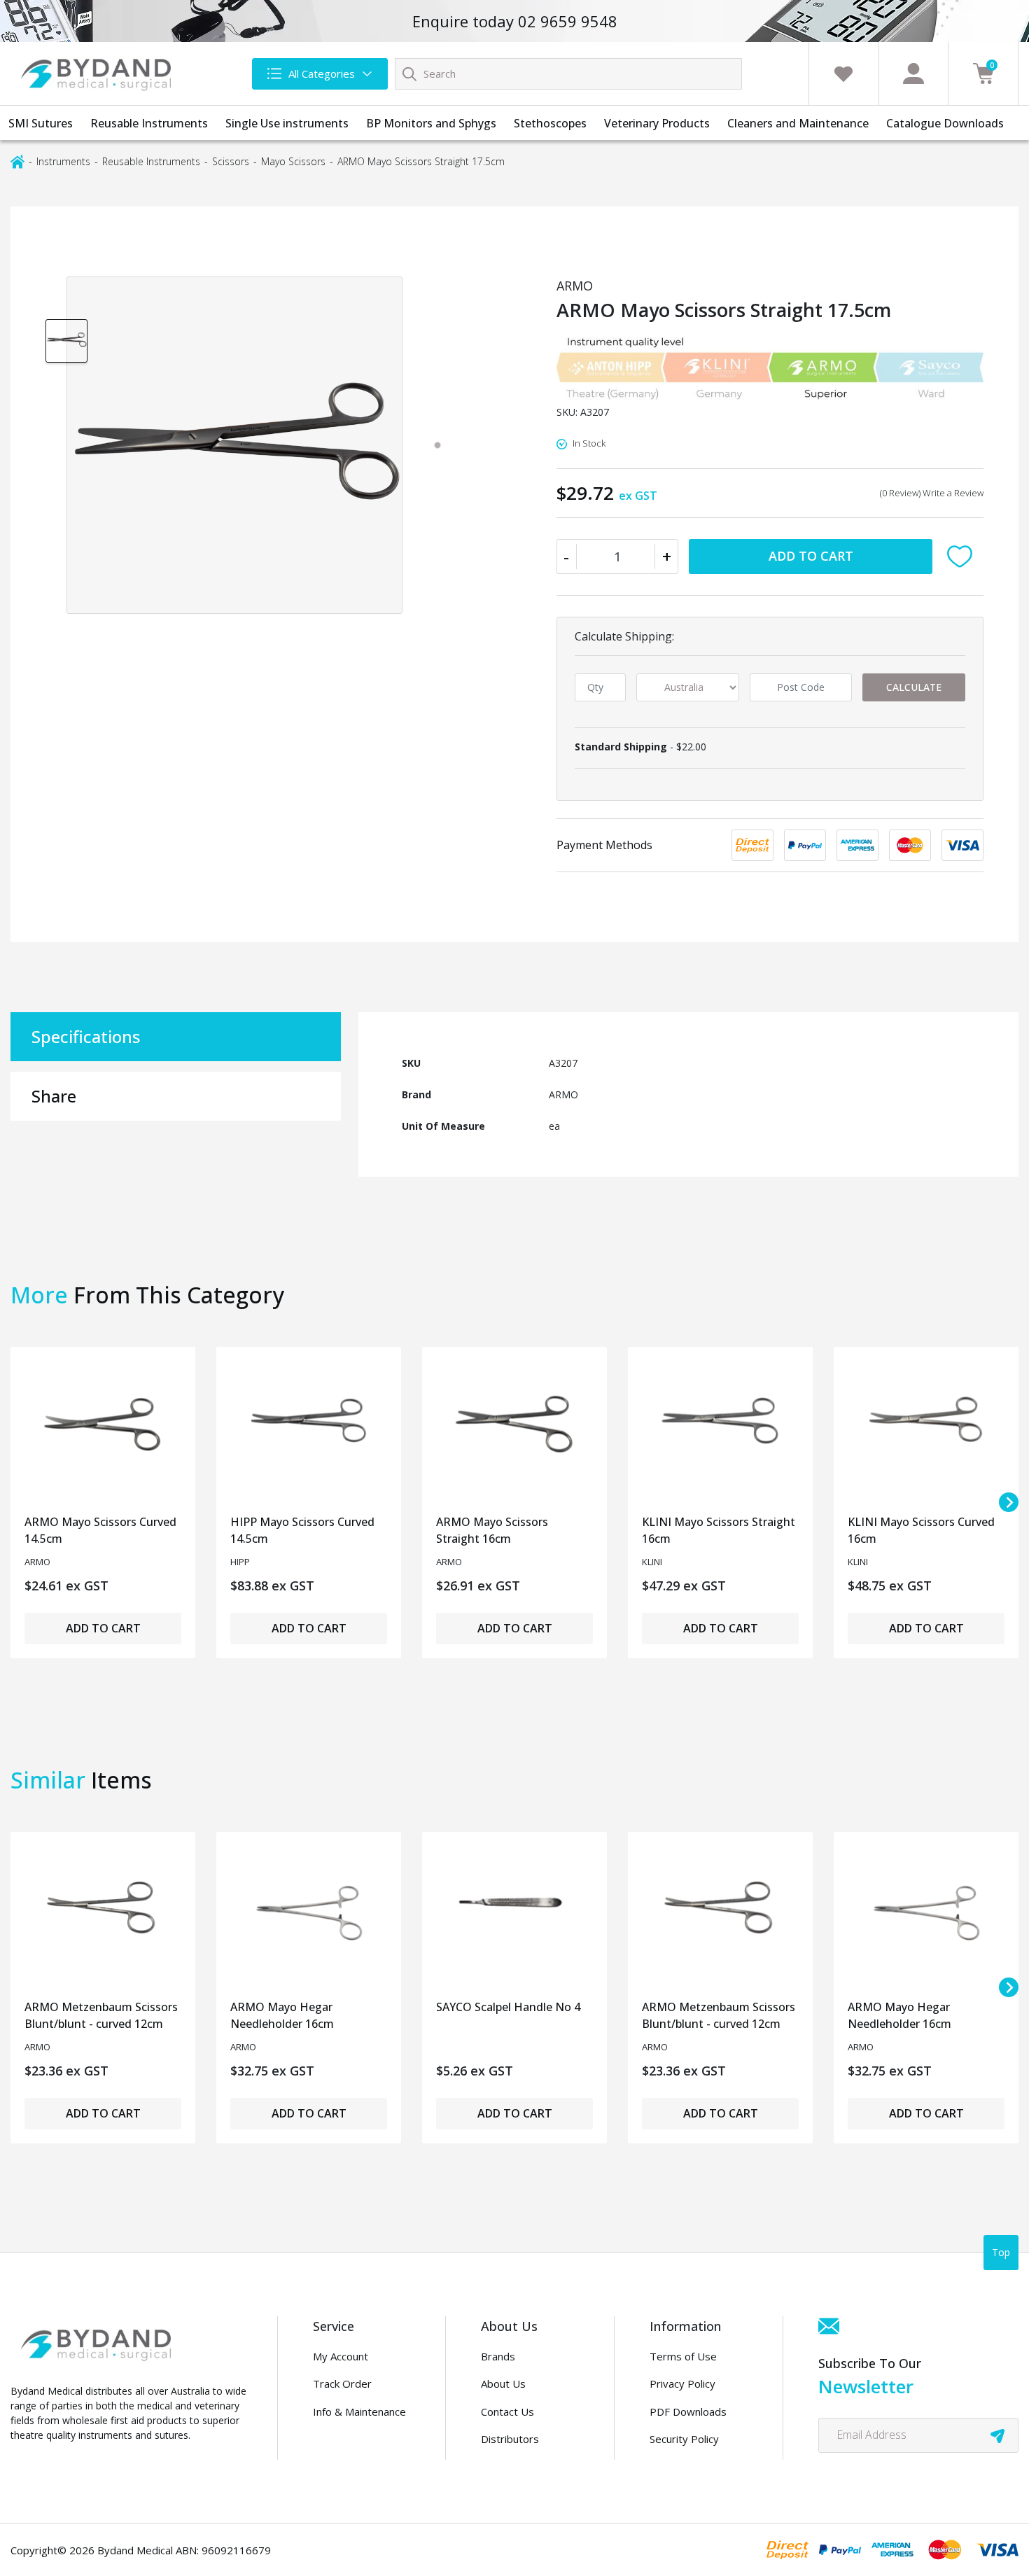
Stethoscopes (550, 123)
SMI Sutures (41, 123)
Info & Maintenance (359, 2411)
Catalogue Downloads (945, 123)
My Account (341, 2356)
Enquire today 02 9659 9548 (515, 21)
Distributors (510, 2439)
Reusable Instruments (149, 123)
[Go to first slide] (1009, 1502)
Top (1001, 2252)
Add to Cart (811, 556)
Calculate (914, 687)
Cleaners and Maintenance (798, 123)
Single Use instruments (287, 123)
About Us (503, 2383)
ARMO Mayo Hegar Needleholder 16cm (282, 2015)
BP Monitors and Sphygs (431, 123)
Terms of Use (683, 2356)
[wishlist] (843, 73)
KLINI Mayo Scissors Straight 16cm (719, 1530)
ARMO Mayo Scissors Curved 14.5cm (100, 1530)
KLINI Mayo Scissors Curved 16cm (921, 1530)
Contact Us (507, 2411)
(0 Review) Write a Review (932, 493)
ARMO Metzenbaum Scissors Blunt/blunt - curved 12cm (101, 2015)
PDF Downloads (688, 2411)
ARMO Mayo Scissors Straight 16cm (492, 1530)
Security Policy (684, 2439)
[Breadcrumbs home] (17, 161)
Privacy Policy (682, 2383)
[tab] (437, 445)
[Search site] (409, 73)
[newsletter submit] (997, 2435)
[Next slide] (1009, 1987)
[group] (66, 340)
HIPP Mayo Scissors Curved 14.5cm (302, 1530)
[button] (963, 556)
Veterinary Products (657, 123)
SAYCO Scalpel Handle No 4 (508, 2007)
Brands (498, 2356)
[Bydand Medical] (98, 73)
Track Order (342, 2383)
